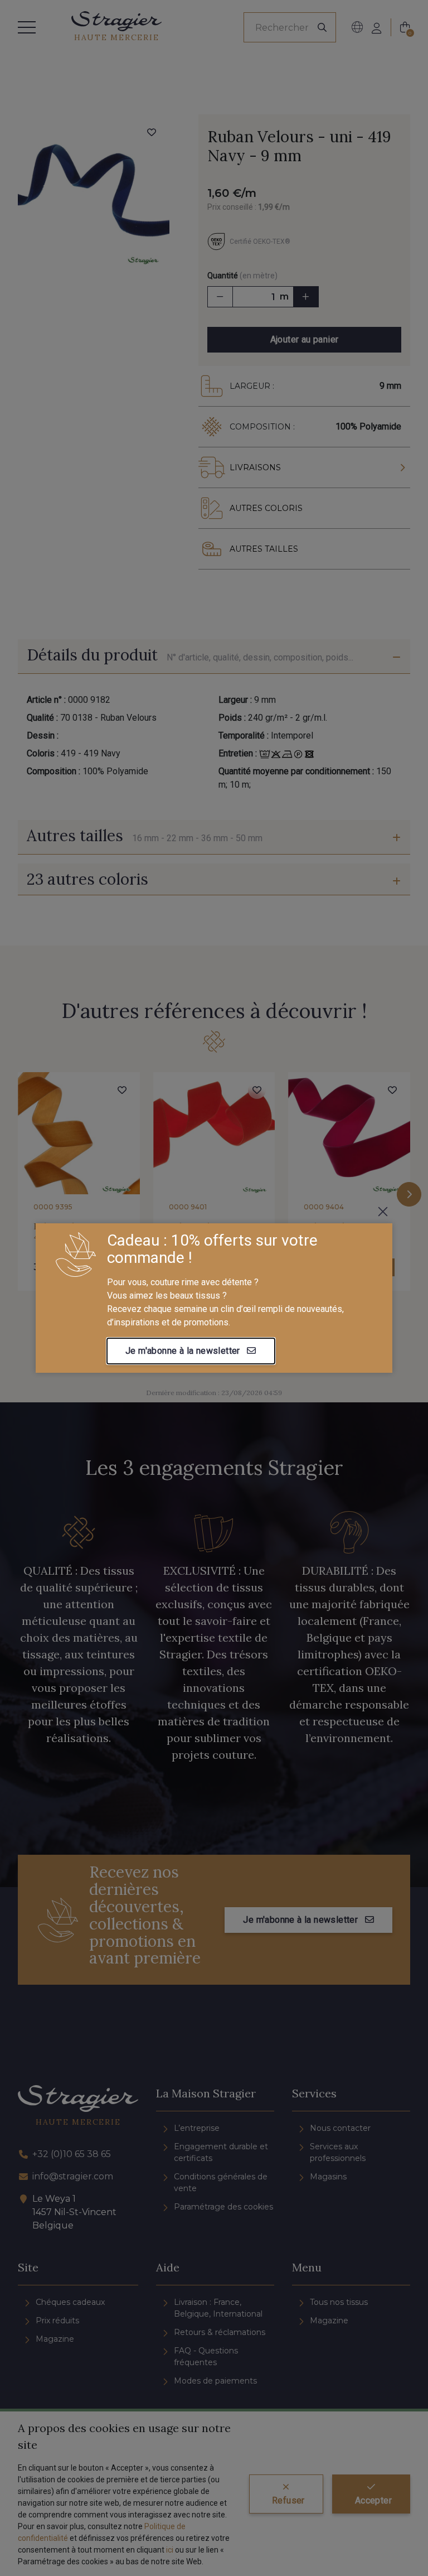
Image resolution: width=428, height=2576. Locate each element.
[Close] (383, 1212)
